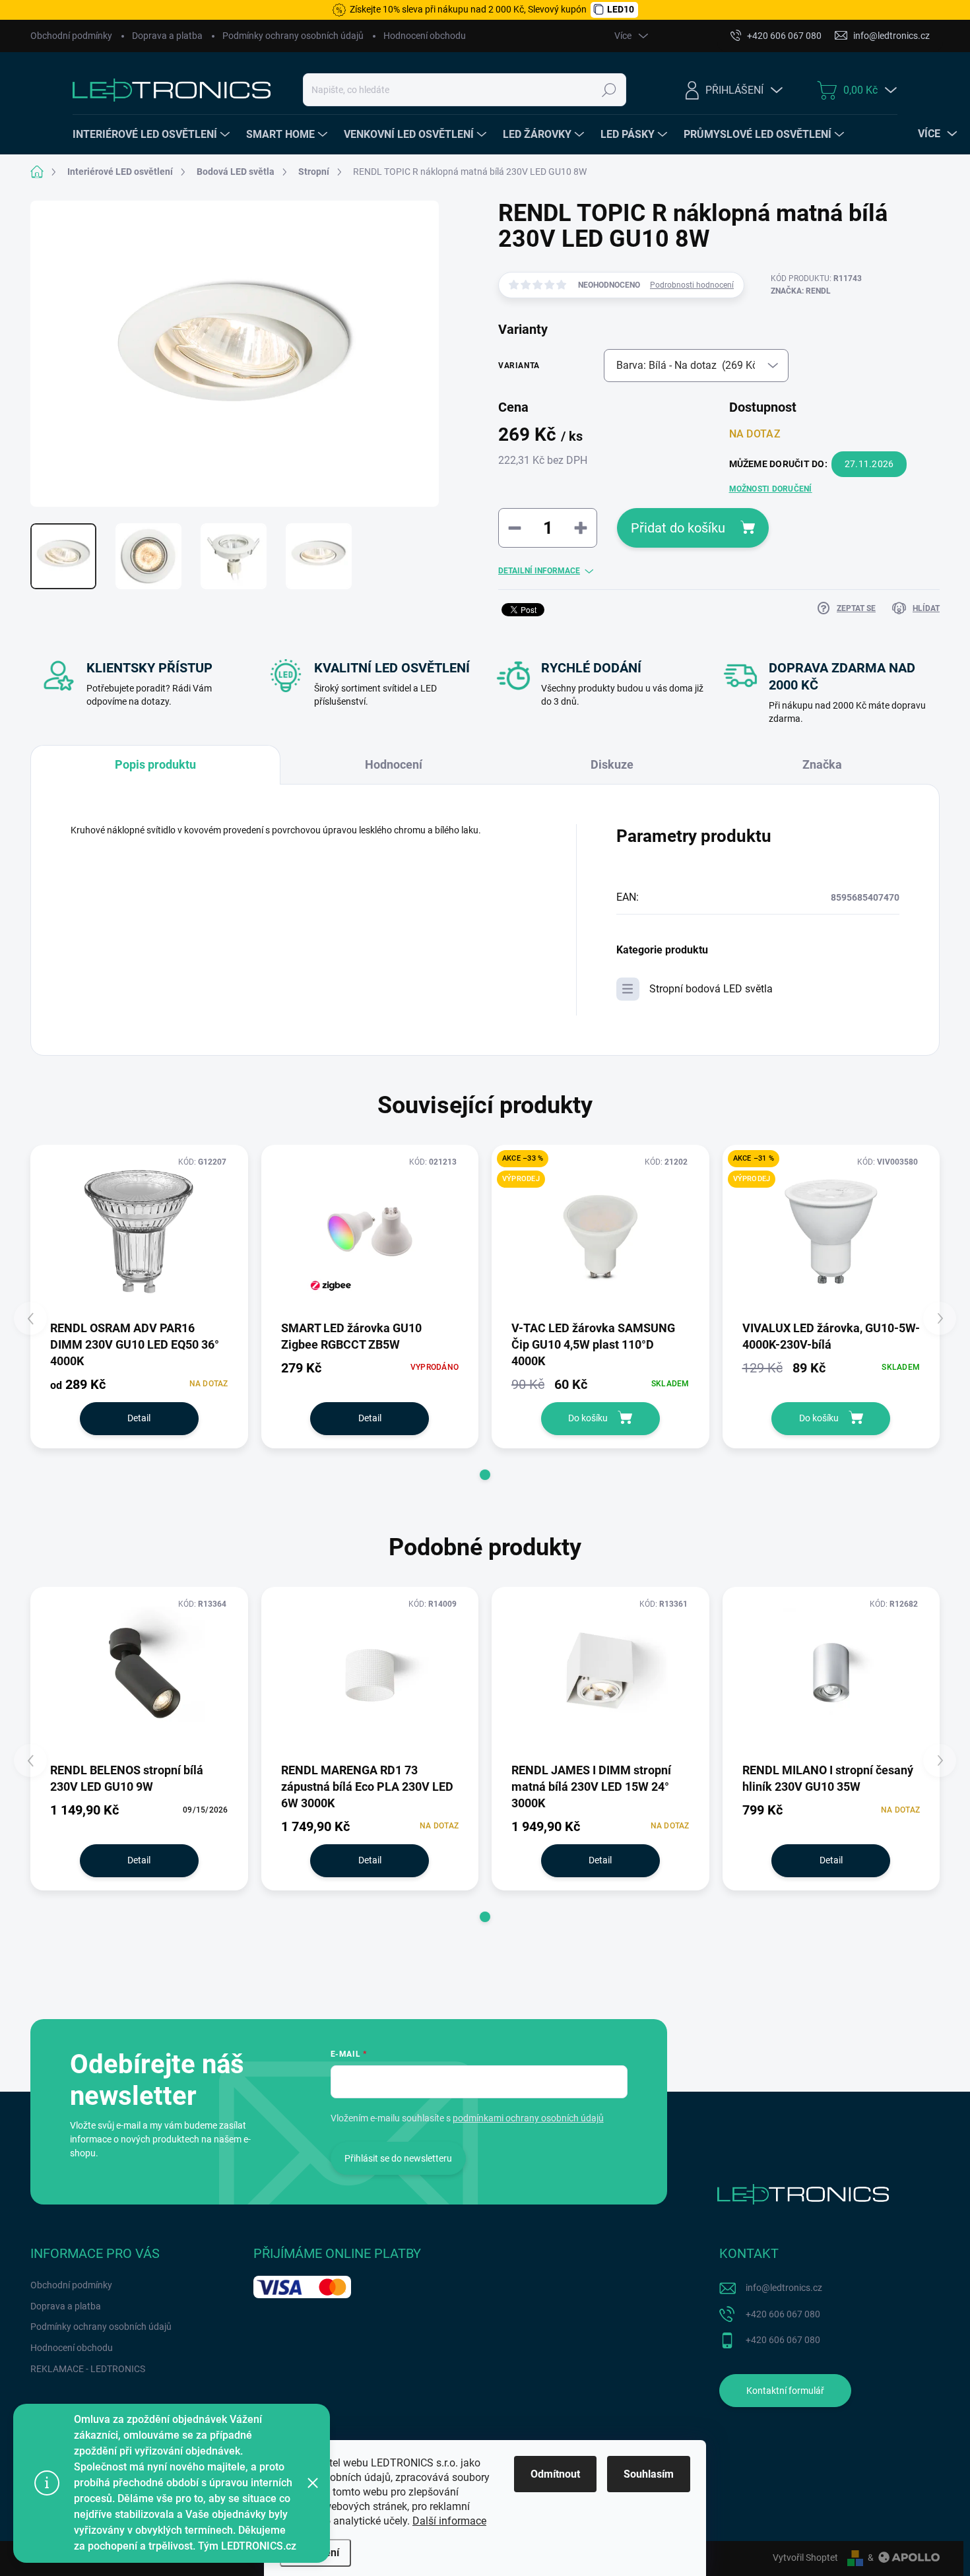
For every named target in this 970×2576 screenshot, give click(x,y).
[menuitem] (153, 135)
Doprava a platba (167, 36)
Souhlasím (649, 2474)
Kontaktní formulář (785, 2391)
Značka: (801, 291)
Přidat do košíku (678, 528)
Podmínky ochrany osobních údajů (293, 36)
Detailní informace (539, 571)
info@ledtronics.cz (784, 2288)
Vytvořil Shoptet (805, 2558)
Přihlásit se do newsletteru (398, 2158)
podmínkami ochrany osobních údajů (528, 2118)
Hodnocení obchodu (425, 36)
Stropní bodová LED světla (711, 989)
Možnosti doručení (771, 489)
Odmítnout (555, 2474)
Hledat (609, 90)
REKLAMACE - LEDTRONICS (88, 2369)
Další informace (449, 2521)
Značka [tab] (822, 764)
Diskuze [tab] (612, 764)
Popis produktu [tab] (155, 764)
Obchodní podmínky (71, 36)
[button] (485, 1475)
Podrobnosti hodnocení (692, 285)
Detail (139, 1418)
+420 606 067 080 (783, 2314)
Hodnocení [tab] (394, 764)
